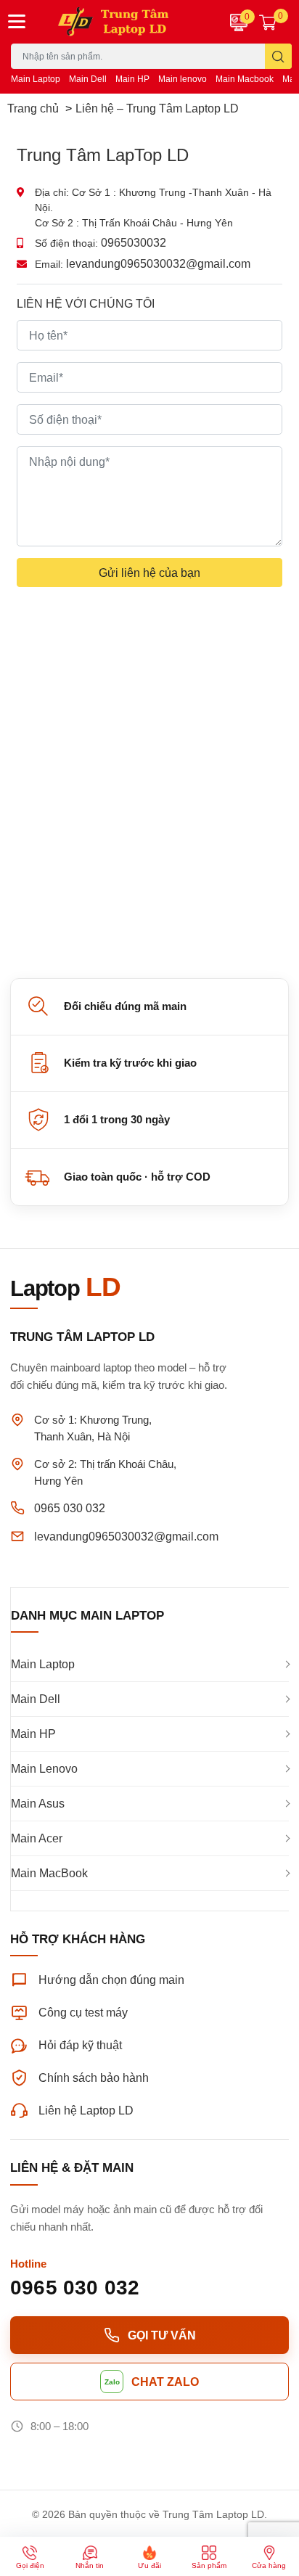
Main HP (132, 79)
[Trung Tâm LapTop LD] (125, 22)
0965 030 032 (70, 1508)
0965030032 (134, 242)
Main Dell (88, 79)
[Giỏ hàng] (268, 22)
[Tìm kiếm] (278, 56)
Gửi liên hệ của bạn (149, 572)
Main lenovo (183, 79)
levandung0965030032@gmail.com (158, 263)
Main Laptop (36, 79)
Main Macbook (245, 79)
